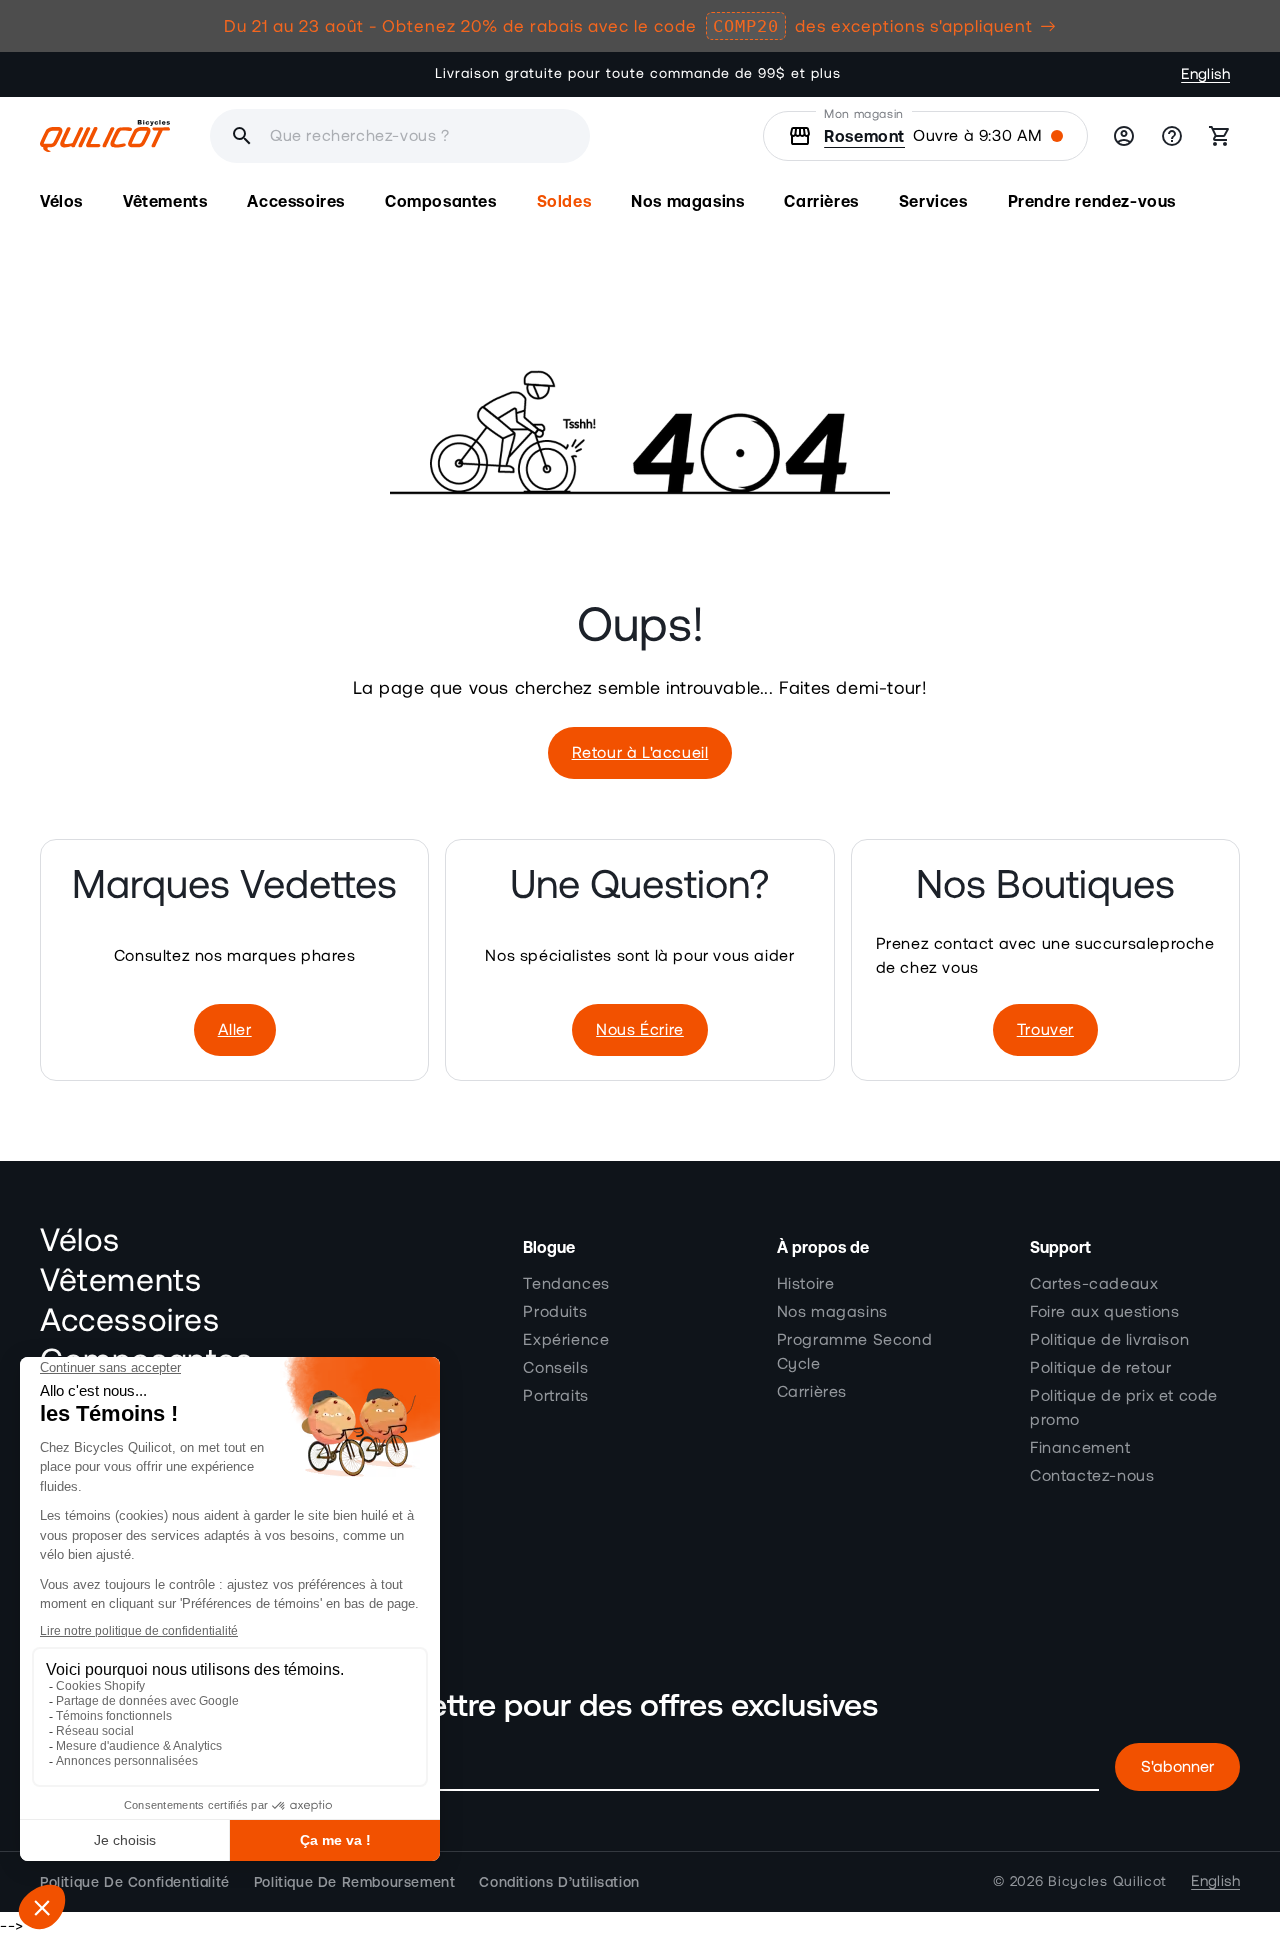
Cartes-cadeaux (1094, 1284)
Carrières (812, 1392)
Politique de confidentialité (135, 1882)
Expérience (566, 1340)
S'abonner (1177, 1767)
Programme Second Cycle (855, 1352)
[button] (61, 201)
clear (493, 136)
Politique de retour (1100, 1368)
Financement (1080, 1448)
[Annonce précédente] (411, 74)
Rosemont (864, 136)
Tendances (566, 1284)
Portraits (555, 1396)
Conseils (555, 1368)
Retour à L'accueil (640, 753)
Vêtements (120, 1281)
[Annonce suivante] (869, 74)
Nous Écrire (640, 1030)
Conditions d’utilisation (559, 1882)
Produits (555, 1312)
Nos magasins (832, 1312)
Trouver (1045, 1030)
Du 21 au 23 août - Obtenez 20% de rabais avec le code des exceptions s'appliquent (628, 26)
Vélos (80, 1241)
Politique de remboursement (355, 1882)
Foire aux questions (1104, 1312)
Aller (235, 1030)
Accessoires (130, 1321)
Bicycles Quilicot (1107, 1882)
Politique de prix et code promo (1124, 1408)
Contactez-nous (1092, 1476)
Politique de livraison (1109, 1340)
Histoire (806, 1284)
